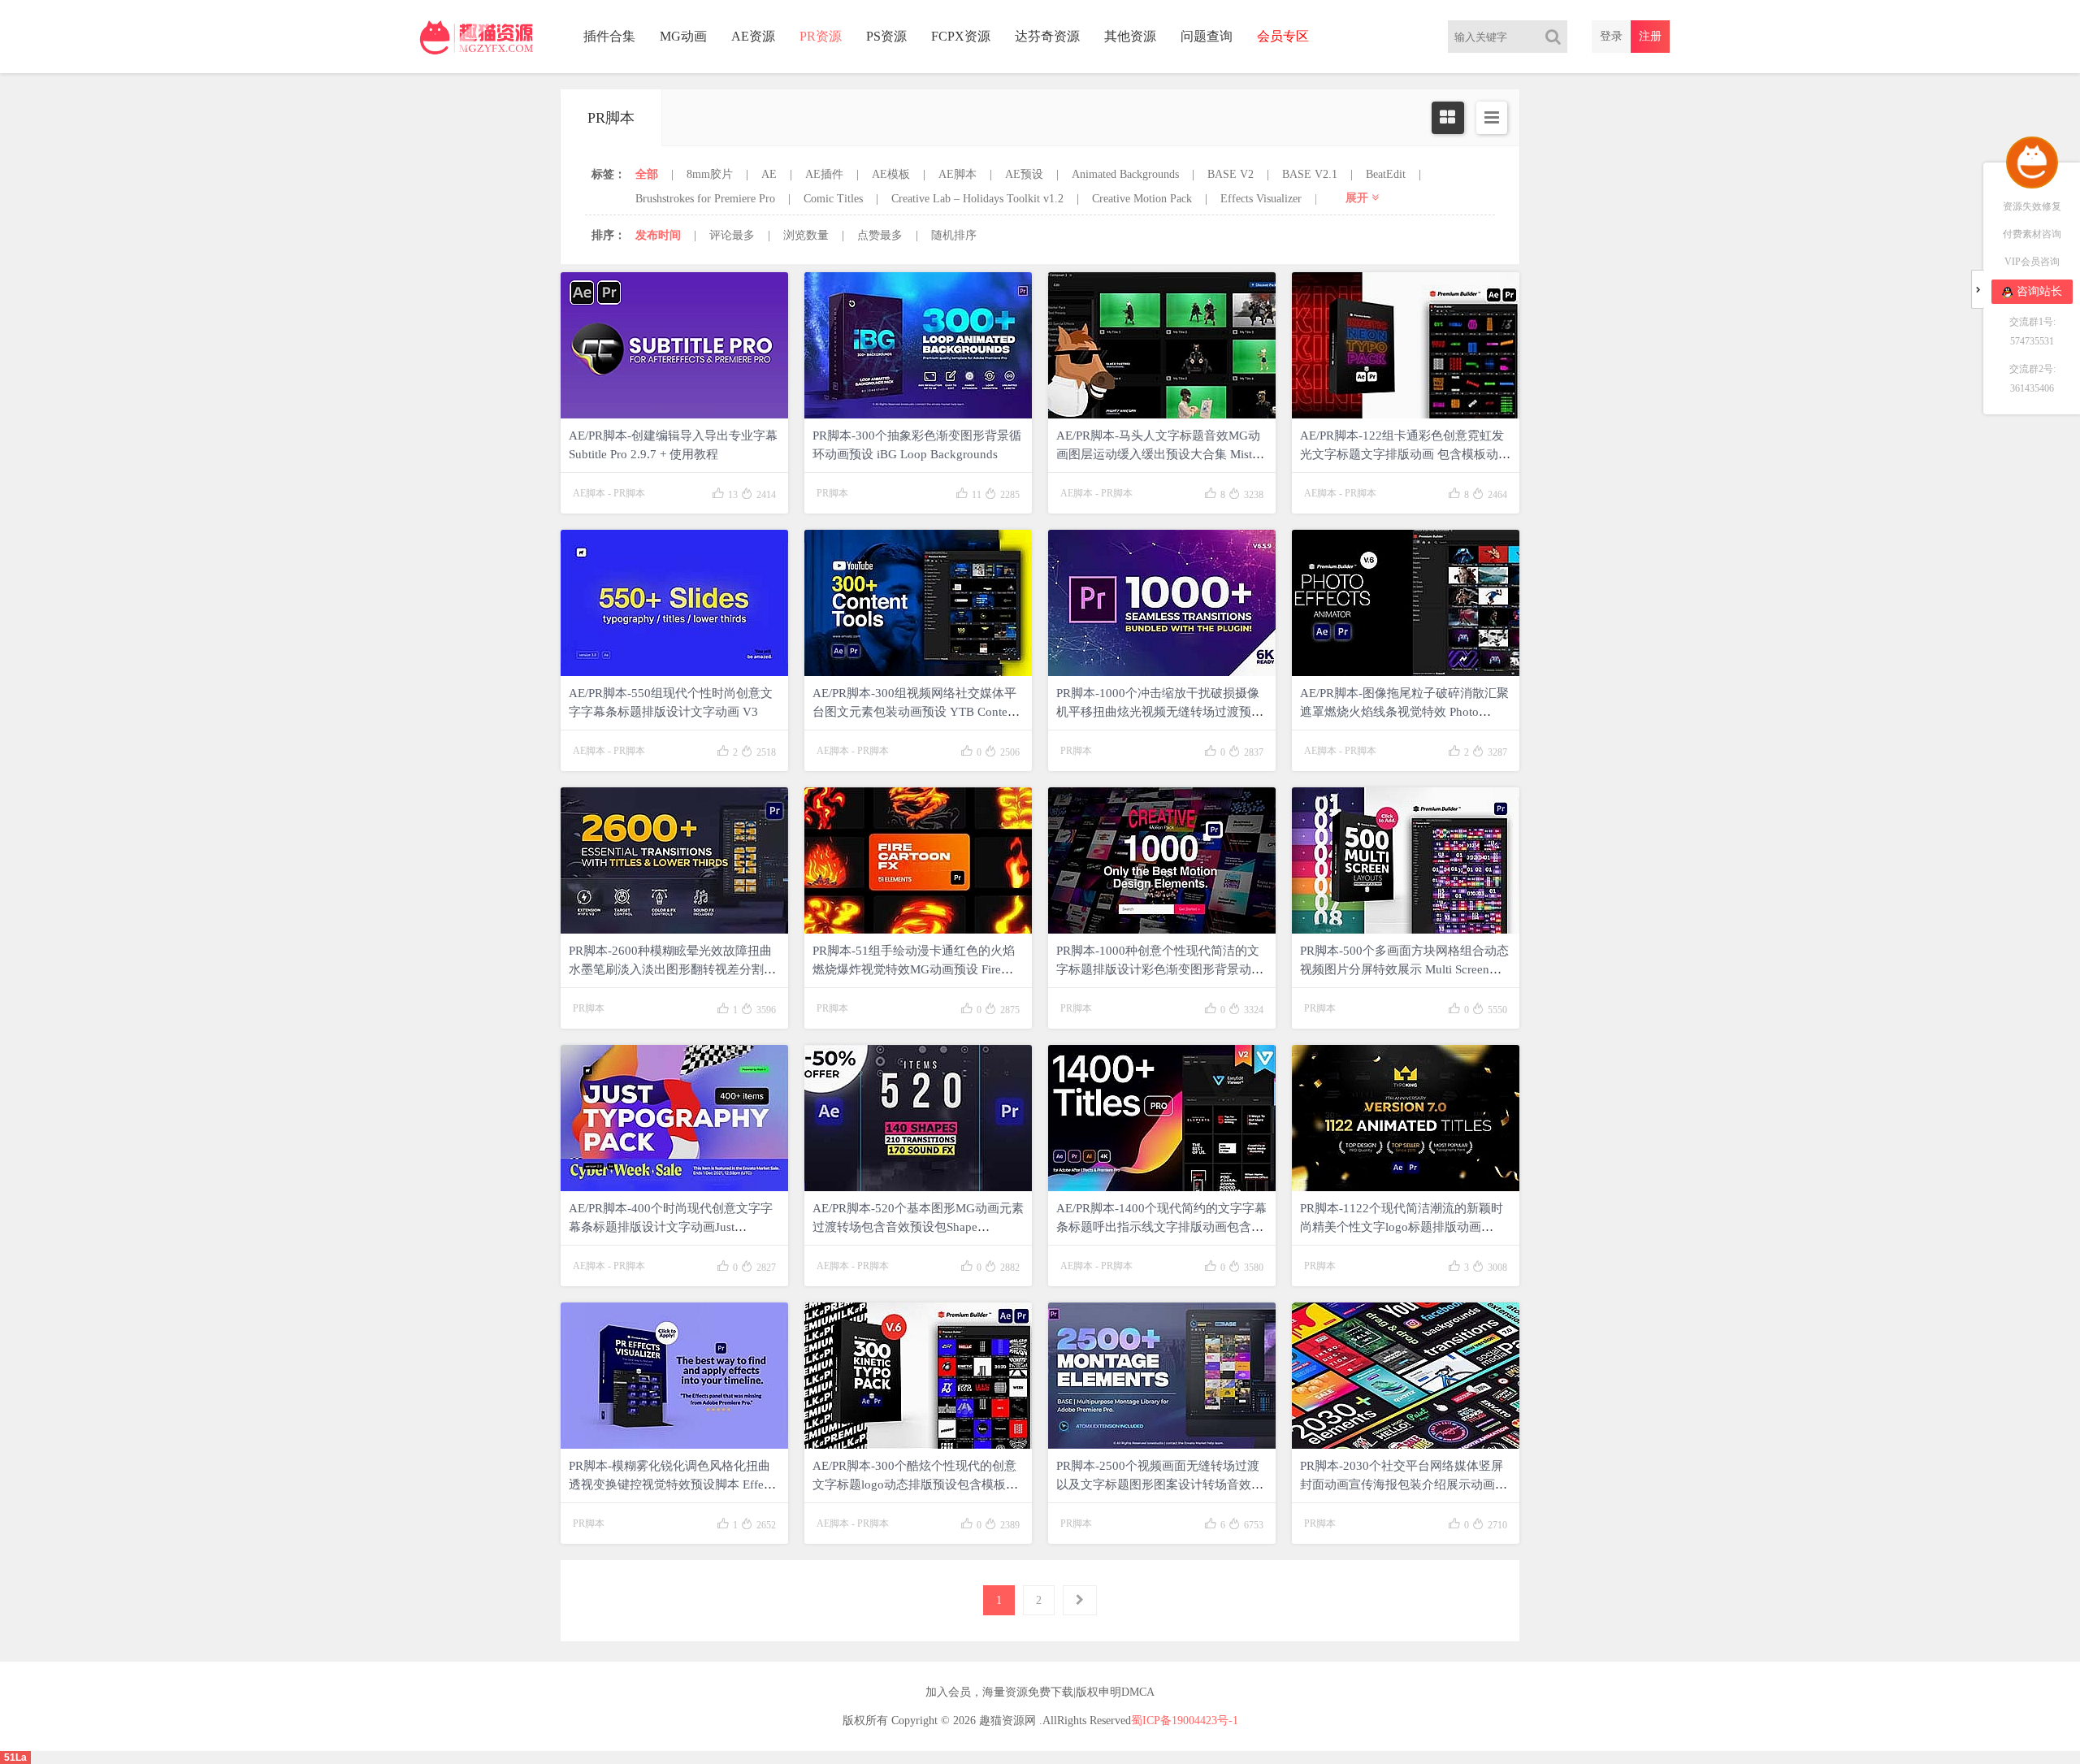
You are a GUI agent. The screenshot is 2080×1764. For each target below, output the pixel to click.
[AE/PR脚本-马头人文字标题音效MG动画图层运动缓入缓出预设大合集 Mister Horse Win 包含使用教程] (1162, 345)
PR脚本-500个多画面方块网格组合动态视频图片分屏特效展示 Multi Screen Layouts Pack (1404, 969)
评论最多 (732, 235)
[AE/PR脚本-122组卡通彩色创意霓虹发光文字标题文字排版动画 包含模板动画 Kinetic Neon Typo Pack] (1406, 345)
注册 (1650, 36)
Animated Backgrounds (1125, 174)
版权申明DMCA (1115, 1692)
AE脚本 (958, 174)
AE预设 (1024, 174)
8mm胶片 (710, 174)
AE (769, 174)
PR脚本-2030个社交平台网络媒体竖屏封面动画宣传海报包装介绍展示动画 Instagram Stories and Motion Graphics (1402, 1484)
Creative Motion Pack (1142, 199)
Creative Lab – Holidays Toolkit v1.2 (977, 199)
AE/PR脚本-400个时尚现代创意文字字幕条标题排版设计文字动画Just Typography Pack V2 (671, 1227)
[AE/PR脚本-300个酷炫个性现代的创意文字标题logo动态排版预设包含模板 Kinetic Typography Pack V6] (918, 1376)
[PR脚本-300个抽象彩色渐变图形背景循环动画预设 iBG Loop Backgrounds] (918, 345)
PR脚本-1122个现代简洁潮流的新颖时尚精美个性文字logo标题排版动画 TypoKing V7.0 (1402, 1227)
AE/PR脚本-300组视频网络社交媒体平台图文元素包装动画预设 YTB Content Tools (915, 712)
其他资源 (1130, 36)
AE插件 (824, 174)
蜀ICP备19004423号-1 (1185, 1721)
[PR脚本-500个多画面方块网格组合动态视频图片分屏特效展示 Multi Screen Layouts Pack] (1406, 860)
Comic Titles (833, 199)
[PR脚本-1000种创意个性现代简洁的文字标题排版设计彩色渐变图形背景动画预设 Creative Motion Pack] (1162, 860)
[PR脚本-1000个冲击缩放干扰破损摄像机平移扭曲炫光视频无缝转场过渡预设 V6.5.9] (1162, 603)
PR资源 (821, 36)
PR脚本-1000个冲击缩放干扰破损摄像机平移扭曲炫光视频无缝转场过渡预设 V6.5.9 (1160, 712)
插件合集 (609, 36)
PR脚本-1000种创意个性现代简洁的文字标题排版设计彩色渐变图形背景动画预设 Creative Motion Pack (1160, 969)
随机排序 (954, 235)
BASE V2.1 (1310, 174)
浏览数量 (806, 235)
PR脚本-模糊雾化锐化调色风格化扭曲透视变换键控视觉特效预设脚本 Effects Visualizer (673, 1484)
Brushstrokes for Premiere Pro (705, 199)
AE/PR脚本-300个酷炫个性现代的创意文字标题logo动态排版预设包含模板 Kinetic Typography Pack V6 (914, 1484)
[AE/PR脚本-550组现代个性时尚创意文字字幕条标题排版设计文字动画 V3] (674, 603)
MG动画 (683, 36)
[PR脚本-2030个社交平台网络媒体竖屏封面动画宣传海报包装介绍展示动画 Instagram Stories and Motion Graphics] (1406, 1376)
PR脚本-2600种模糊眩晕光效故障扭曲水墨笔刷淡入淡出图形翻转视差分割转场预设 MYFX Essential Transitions (672, 969)
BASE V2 (1231, 174)
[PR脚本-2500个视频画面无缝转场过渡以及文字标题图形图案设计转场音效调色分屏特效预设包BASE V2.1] (1162, 1376)
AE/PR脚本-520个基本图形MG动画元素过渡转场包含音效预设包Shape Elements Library (918, 1227)
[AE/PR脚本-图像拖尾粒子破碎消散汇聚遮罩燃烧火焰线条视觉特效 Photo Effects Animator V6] (1406, 603)
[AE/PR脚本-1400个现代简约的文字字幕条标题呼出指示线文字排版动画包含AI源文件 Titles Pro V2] (1162, 1118)
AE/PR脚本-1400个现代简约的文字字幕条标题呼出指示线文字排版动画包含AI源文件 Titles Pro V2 (1161, 1227)
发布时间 (658, 235)
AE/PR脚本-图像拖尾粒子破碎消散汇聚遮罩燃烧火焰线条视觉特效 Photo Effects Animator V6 (1404, 712)
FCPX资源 (961, 36)
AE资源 (753, 36)
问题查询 (1207, 36)
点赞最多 (880, 235)
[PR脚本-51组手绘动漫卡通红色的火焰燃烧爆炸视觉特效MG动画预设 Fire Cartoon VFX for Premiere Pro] (918, 860)
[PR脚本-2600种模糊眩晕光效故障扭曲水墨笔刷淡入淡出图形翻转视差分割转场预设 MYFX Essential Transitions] (674, 860)
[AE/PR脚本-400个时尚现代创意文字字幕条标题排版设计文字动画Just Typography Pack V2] (674, 1118)
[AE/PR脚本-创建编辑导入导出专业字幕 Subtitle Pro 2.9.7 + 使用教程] (674, 345)
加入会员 (948, 1692)
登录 (1611, 36)
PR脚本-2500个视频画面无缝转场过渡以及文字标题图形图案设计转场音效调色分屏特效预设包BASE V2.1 (1160, 1484)
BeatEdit (1386, 174)
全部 (647, 174)
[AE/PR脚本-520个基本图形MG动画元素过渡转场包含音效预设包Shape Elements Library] (918, 1118)
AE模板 (891, 174)
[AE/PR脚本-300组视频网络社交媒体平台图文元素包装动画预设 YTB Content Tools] (918, 603)
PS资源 (886, 36)
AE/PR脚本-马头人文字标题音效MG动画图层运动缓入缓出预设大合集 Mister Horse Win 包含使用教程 (1159, 454)
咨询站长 (2039, 291)
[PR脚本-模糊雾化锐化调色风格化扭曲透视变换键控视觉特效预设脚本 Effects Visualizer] (674, 1376)
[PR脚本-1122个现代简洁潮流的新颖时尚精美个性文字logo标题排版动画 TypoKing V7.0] (1406, 1118)
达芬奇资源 (1047, 36)
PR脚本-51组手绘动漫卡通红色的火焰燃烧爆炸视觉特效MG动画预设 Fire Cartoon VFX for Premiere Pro (914, 969)
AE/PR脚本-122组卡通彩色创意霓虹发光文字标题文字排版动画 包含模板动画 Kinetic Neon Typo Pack (1405, 454)
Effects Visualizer (1261, 199)
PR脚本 (629, 493)
